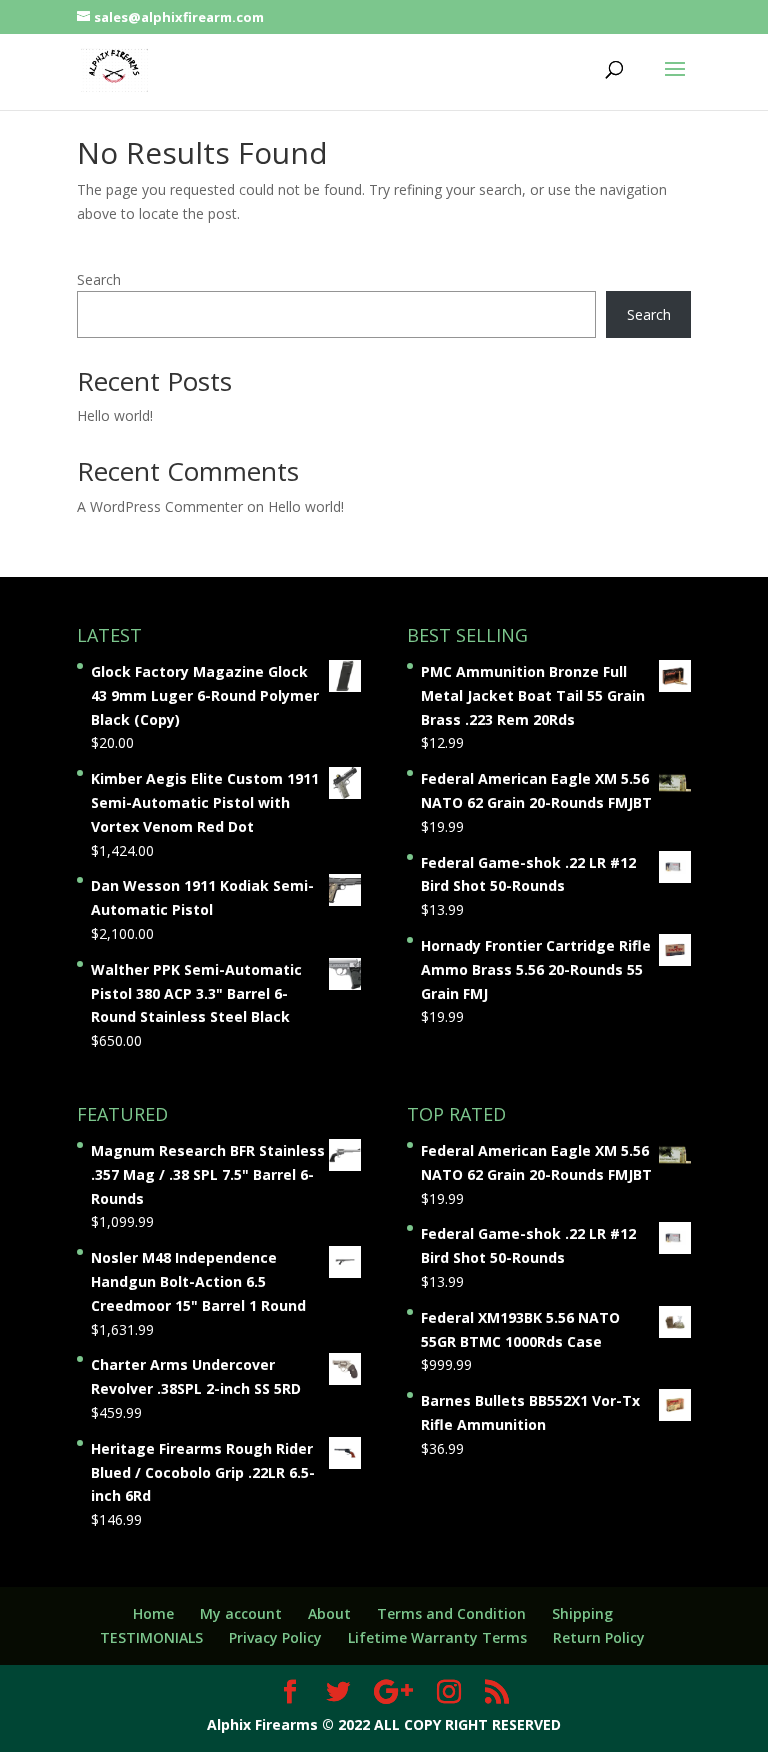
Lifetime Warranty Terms (437, 1637)
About (329, 1613)
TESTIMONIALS (151, 1637)
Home (153, 1613)
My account (241, 1613)
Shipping (582, 1613)
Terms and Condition (451, 1613)
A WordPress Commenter (160, 506)
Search (99, 279)
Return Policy (599, 1637)
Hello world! (115, 415)
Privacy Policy (275, 1637)
